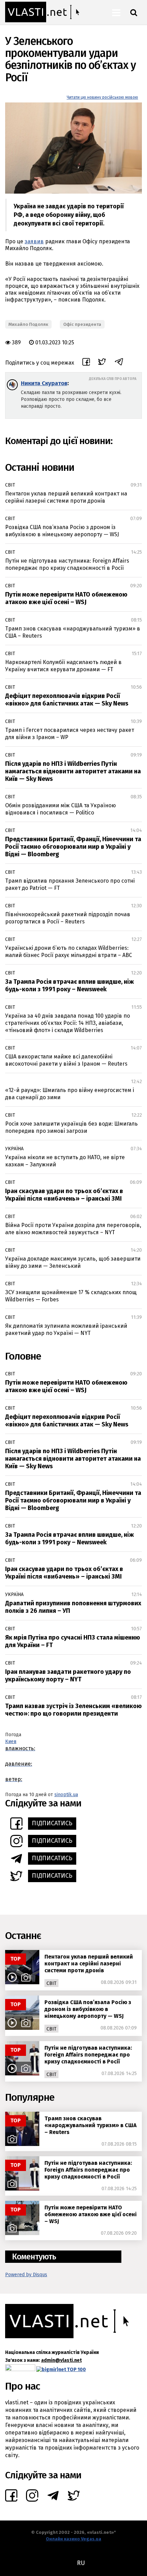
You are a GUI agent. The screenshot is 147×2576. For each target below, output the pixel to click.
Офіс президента (82, 324)
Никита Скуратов (44, 383)
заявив (34, 241)
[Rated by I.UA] (20, 2369)
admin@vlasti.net (61, 2360)
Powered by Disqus (26, 2275)
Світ (10, 485)
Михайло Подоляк (28, 324)
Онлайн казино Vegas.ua (73, 2539)
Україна (14, 1149)
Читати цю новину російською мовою (102, 97)
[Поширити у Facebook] (86, 363)
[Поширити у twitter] (102, 363)
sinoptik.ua (66, 1795)
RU (81, 2563)
